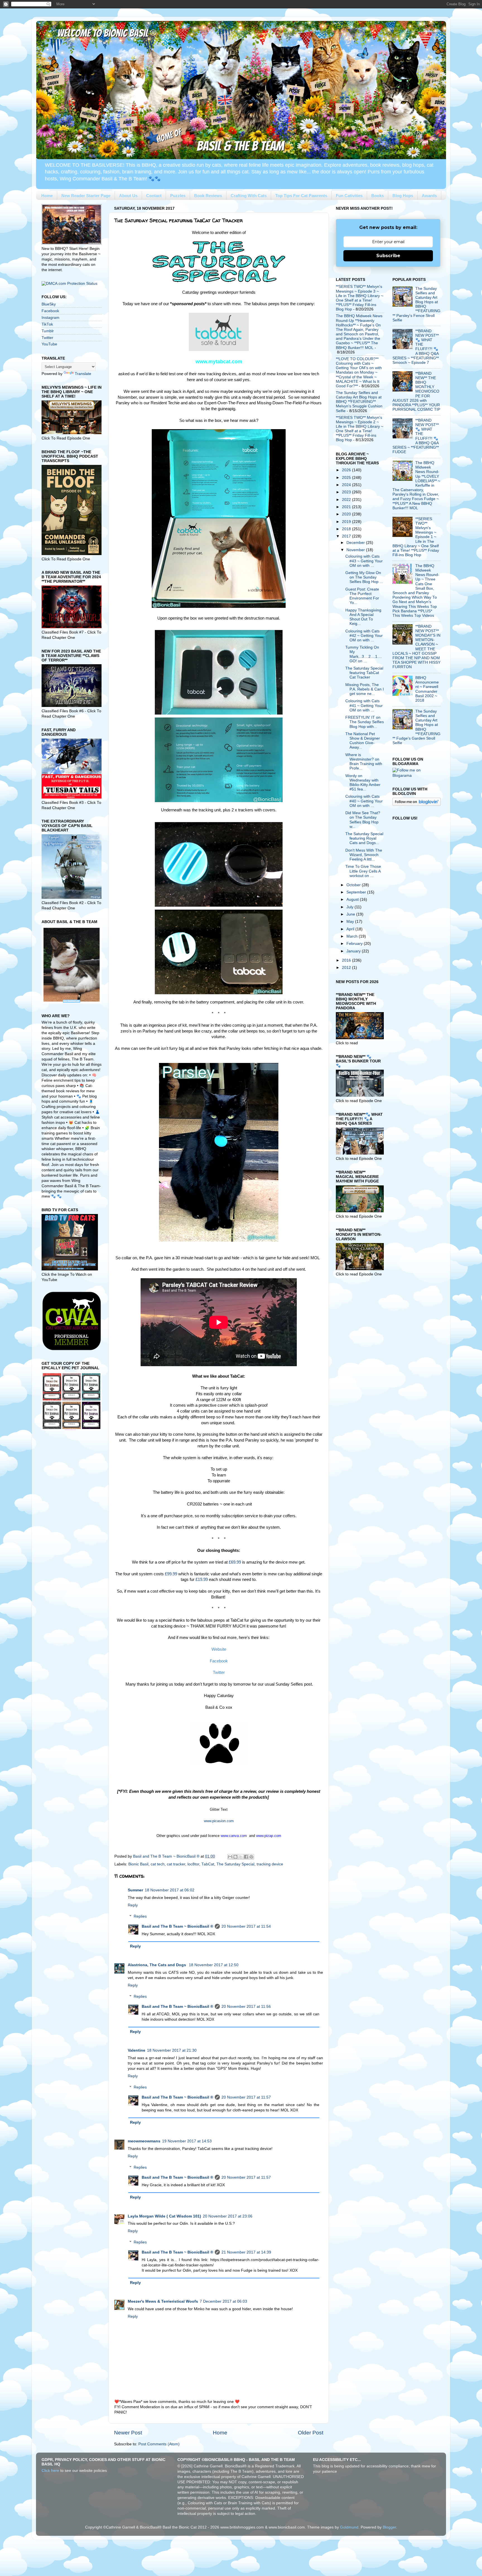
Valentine (137, 2050)
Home (47, 196)
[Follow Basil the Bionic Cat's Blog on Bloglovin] (417, 805)
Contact (154, 196)
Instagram (50, 318)
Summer (135, 1890)
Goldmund (349, 2527)
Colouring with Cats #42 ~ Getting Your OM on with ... (364, 636)
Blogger (389, 2527)
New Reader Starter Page (86, 196)
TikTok (47, 324)
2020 (347, 514)
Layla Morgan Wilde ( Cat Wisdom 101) (164, 2216)
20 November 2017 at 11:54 (246, 1926)
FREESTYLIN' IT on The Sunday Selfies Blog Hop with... (365, 722)
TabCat (208, 1864)
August (353, 899)
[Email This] (230, 1857)
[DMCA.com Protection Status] (69, 284)
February (355, 944)
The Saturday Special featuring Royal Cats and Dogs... (364, 838)
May (351, 922)
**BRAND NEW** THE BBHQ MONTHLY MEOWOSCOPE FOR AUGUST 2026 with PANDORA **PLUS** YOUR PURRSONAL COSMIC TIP (416, 392)
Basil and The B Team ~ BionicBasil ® (177, 1926)
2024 (347, 485)
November (356, 550)
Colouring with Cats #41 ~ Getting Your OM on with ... (364, 705)
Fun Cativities (349, 196)
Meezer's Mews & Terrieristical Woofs (163, 2301)
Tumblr (48, 331)
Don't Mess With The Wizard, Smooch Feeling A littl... (364, 855)
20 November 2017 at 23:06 (228, 2216)
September (357, 892)
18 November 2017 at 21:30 (172, 2050)
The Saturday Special (235, 1864)
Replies (140, 1916)
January (354, 951)
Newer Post (128, 2433)
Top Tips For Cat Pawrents (301, 196)
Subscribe (388, 256)
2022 (347, 500)
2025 (347, 478)
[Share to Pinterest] (251, 1857)
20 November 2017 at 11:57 (246, 2097)
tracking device (270, 1864)
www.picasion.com (219, 1821)
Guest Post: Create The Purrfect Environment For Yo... (362, 596)
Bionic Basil (138, 1864)
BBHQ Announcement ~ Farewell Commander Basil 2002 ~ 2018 (427, 689)
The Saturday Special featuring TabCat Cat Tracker (364, 673)
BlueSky (49, 304)
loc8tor (193, 1864)
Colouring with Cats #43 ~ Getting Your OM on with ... (364, 561)
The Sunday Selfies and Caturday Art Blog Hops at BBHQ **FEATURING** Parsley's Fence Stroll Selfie (416, 304)
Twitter (47, 338)
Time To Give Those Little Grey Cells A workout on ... (363, 871)
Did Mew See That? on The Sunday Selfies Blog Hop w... (363, 820)
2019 (347, 522)
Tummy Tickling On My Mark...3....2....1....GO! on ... (364, 654)
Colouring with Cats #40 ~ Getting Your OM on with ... (364, 801)
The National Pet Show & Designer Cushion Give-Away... (363, 741)
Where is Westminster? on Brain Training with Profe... (364, 762)
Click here (50, 2471)
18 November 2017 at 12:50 (214, 1965)
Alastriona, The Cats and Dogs (157, 1965)
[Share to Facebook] (246, 1857)
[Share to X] (241, 1857)
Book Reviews (208, 196)
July (350, 907)
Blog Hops (403, 196)
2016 (347, 960)
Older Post (311, 2433)
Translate (83, 374)
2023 (347, 492)
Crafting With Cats (249, 196)
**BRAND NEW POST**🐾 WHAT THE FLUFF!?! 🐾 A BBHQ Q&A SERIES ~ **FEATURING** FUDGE (416, 436)
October (354, 885)
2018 (347, 529)
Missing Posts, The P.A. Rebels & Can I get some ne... (365, 689)
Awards (429, 196)
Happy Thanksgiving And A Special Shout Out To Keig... (363, 617)
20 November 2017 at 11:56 (246, 2007)
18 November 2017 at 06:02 (170, 1890)
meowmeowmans (144, 2141)
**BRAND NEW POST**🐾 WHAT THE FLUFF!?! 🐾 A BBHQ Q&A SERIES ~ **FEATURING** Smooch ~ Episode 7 (416, 347)
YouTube (49, 344)
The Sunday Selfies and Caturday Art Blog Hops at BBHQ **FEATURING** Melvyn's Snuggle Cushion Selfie (359, 402)
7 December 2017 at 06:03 (223, 2301)
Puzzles (178, 196)
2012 (347, 968)
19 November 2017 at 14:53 (187, 2141)
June (351, 914)
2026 (347, 470)
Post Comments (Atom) (159, 2444)
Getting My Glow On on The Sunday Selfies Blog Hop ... (364, 577)
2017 (347, 536)
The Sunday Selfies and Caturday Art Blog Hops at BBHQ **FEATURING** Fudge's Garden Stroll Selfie (416, 727)
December (356, 543)
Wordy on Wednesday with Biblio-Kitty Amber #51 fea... (363, 783)
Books (378, 196)
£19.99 (202, 1579)
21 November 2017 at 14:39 (246, 2252)
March (353, 936)
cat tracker (176, 1864)
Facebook (50, 311)
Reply (133, 1905)
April (351, 929)
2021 (347, 507)
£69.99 (235, 1562)
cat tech (158, 1864)
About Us (128, 196)
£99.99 (171, 1574)
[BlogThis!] (235, 1857)
